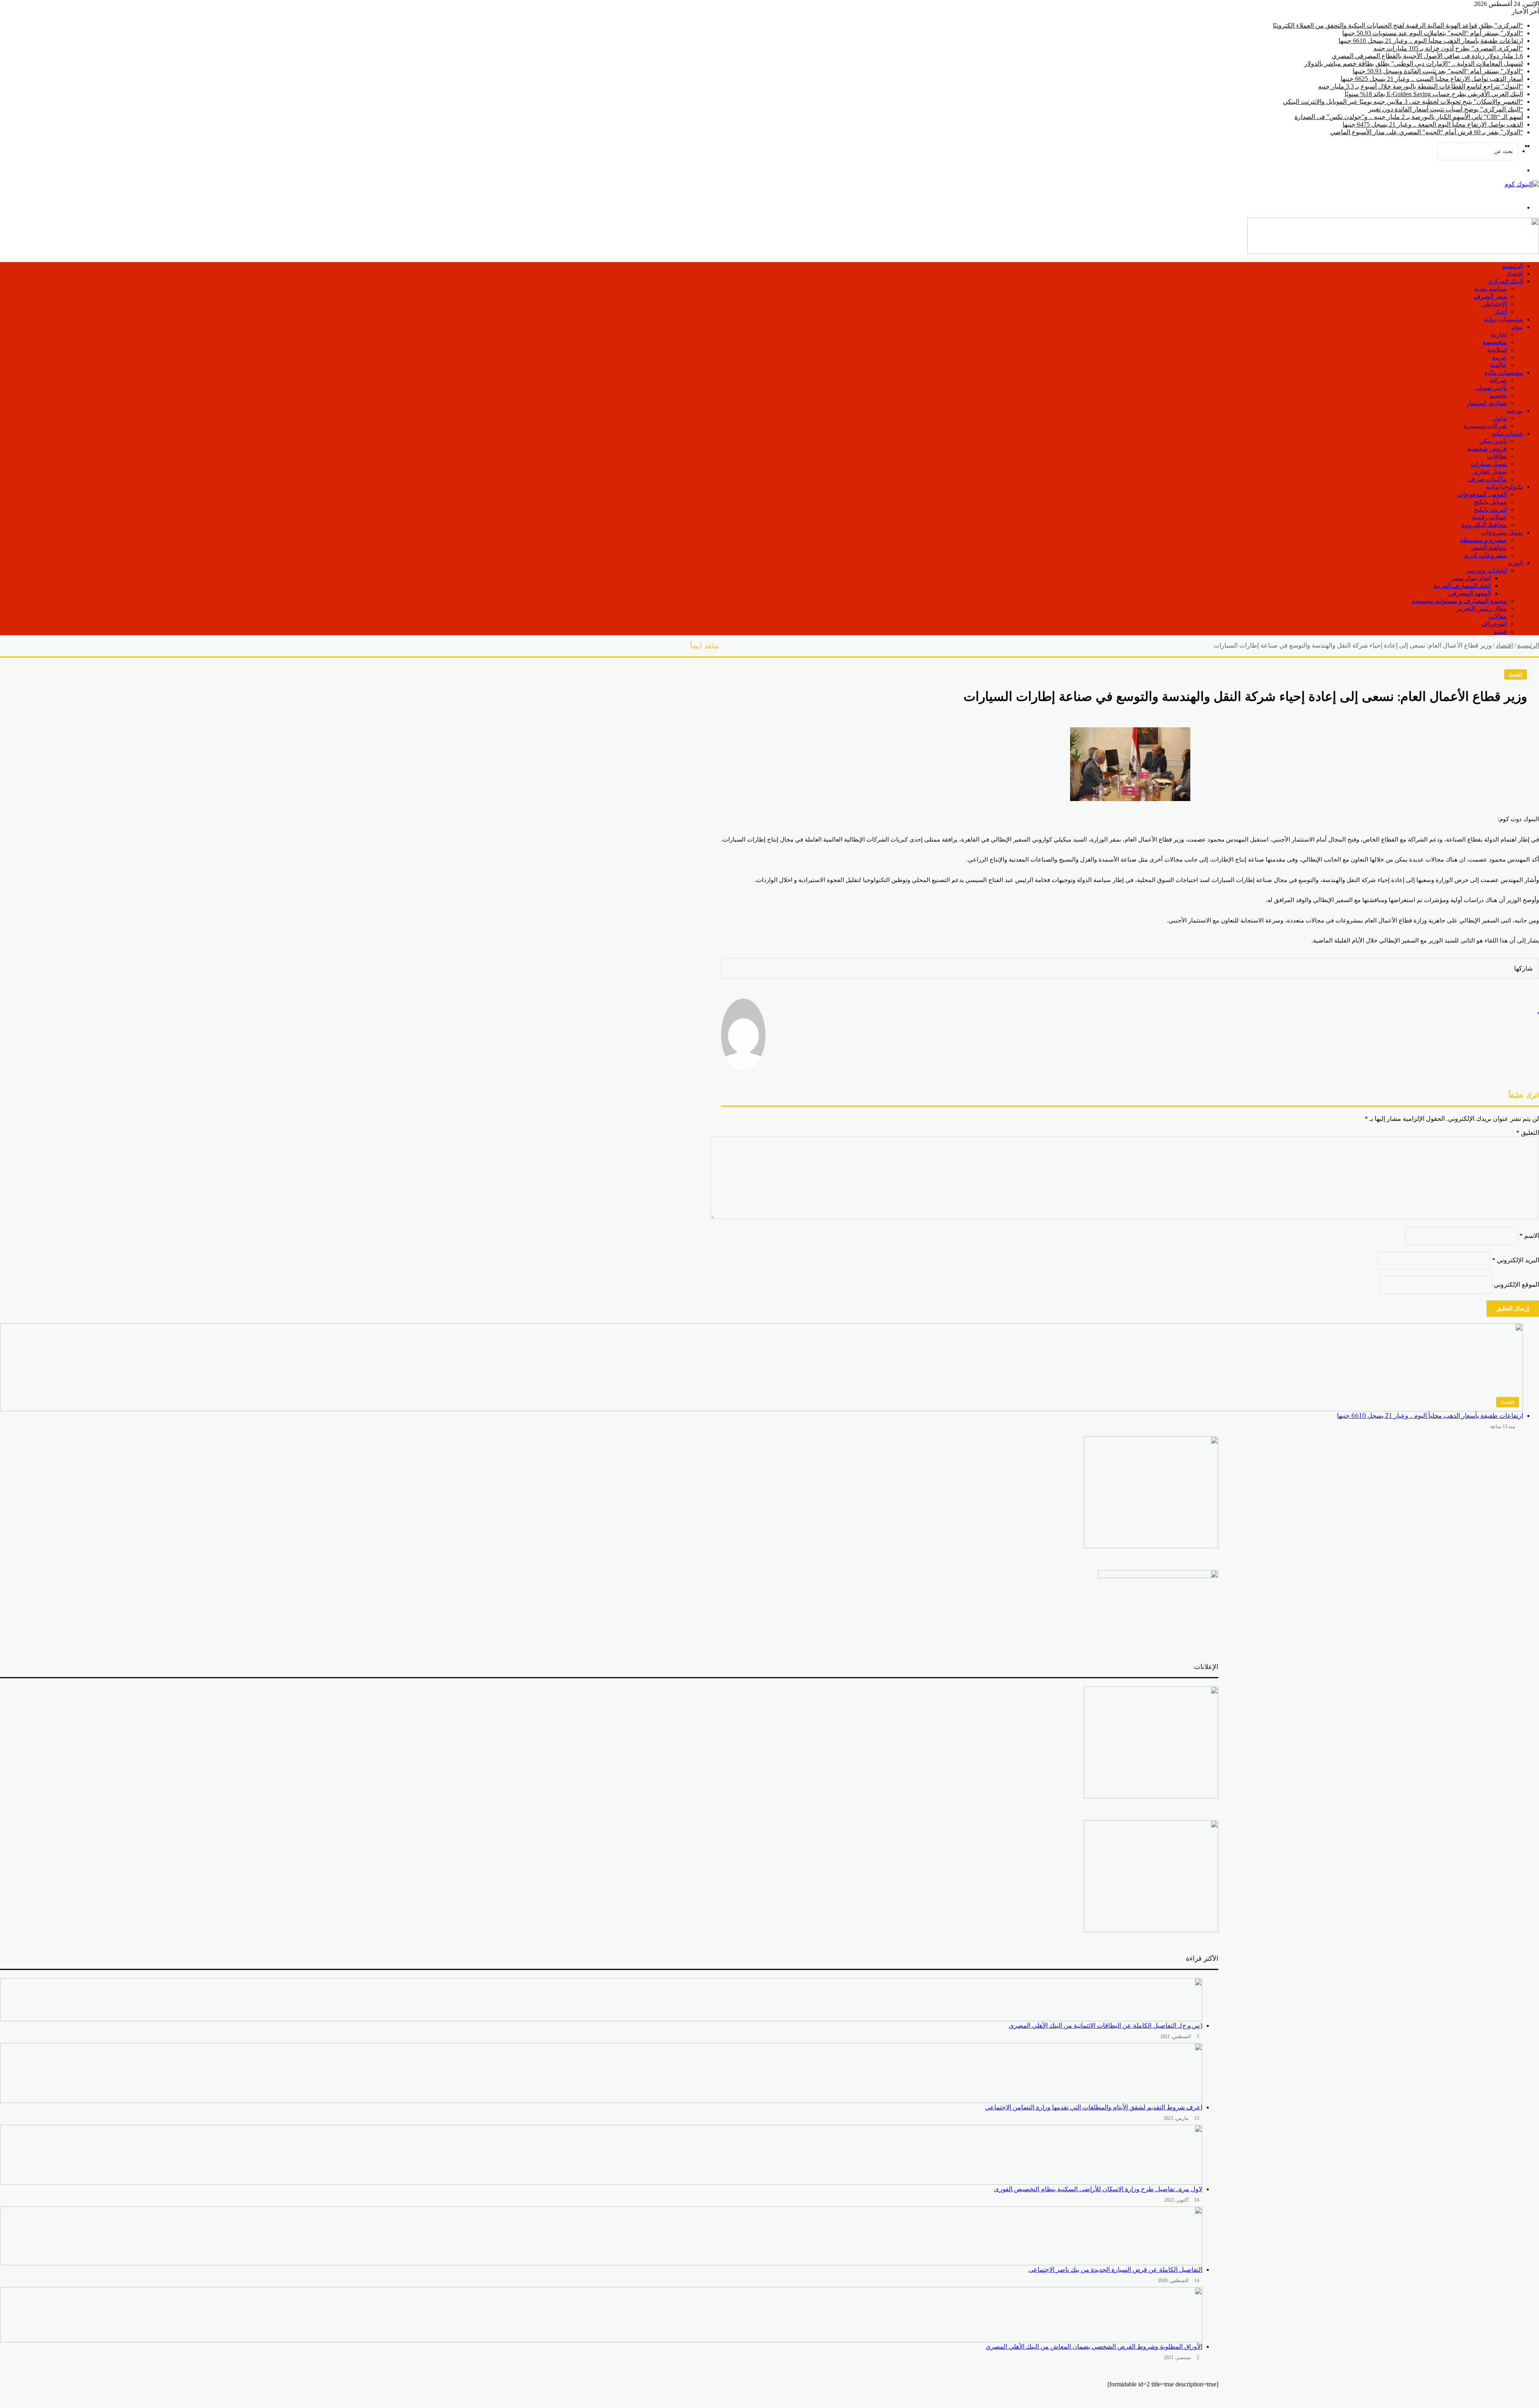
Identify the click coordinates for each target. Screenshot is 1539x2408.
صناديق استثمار (1487, 403)
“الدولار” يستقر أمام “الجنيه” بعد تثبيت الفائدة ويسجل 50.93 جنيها (1438, 71)
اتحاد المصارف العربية (1462, 586)
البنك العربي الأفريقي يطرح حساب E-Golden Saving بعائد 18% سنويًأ (1434, 94)
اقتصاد (1515, 273)
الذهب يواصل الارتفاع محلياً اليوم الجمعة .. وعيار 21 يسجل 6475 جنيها (1433, 124)
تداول (1500, 418)
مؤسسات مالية (1504, 372)
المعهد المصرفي (1469, 593)
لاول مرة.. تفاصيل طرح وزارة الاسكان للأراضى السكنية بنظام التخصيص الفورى (1098, 2189)
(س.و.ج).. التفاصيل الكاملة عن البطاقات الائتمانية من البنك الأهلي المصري (1106, 2026)
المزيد (1515, 563)
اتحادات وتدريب (1487, 570)
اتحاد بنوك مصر (1471, 578)
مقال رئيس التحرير (1482, 609)
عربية (1500, 357)
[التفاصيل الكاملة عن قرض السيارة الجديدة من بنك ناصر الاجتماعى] (601, 2236)
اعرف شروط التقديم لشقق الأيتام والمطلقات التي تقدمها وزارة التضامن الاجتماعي (1094, 2107)
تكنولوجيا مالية (1505, 487)
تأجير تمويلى (1491, 388)
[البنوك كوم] (1522, 184)
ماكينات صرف (1488, 479)
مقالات (1498, 616)
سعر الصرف (1490, 296)
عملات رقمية (1490, 517)
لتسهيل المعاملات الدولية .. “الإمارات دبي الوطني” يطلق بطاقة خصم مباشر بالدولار (1414, 64)
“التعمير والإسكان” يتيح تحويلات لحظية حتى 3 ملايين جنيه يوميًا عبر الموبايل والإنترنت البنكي (1403, 102)
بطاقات (1497, 456)
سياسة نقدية (1491, 289)
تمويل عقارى (1490, 471)
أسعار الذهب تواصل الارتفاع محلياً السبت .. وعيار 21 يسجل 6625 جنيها (1432, 79)
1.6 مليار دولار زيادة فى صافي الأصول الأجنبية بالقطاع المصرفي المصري (1427, 56)
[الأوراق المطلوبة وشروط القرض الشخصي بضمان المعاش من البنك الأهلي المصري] (601, 2315)
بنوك (1517, 327)
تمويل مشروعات (1502, 532)
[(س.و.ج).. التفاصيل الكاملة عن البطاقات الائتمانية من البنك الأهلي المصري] (601, 2000)
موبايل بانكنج (1490, 502)
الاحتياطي (1494, 304)
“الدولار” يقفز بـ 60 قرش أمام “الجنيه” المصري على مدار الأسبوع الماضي (1427, 132)
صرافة (1498, 380)
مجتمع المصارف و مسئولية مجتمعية (1459, 601)
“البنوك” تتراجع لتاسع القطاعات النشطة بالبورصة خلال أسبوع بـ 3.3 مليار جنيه (1421, 86)
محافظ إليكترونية (1484, 525)
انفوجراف (1494, 624)
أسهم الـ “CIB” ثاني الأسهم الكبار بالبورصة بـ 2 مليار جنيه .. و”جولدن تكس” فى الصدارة (1409, 117)
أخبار (1501, 312)
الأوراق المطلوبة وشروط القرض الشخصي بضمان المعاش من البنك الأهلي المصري (1094, 2346)
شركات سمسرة (1485, 426)
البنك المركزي (1505, 281)
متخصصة (1495, 342)
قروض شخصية (1487, 449)
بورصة (1515, 411)
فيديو (1500, 631)
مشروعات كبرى (1485, 555)
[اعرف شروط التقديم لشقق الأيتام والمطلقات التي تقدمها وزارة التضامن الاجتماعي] (601, 2073)
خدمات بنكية (1507, 433)
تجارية (1499, 334)
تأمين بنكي (1493, 441)
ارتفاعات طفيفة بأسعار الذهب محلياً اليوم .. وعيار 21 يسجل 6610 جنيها (1431, 41)
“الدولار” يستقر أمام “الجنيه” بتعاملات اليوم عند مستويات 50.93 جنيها (1433, 33)
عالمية (1498, 365)
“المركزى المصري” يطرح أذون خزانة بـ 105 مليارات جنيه (1448, 48)
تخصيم (1498, 395)
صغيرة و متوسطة (1483, 540)
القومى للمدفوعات (1482, 494)
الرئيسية (1513, 266)
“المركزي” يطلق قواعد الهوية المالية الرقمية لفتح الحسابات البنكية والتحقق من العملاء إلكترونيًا (1398, 25)
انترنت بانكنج (1490, 510)
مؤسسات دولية (1504, 319)
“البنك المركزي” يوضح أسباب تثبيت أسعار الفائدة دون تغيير (1446, 109)
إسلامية (1497, 350)
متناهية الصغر (1489, 548)
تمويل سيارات (1489, 464)
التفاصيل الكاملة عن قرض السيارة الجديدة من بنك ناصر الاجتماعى (1115, 2270)
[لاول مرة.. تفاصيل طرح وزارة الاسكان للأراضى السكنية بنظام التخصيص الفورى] (601, 2155)
